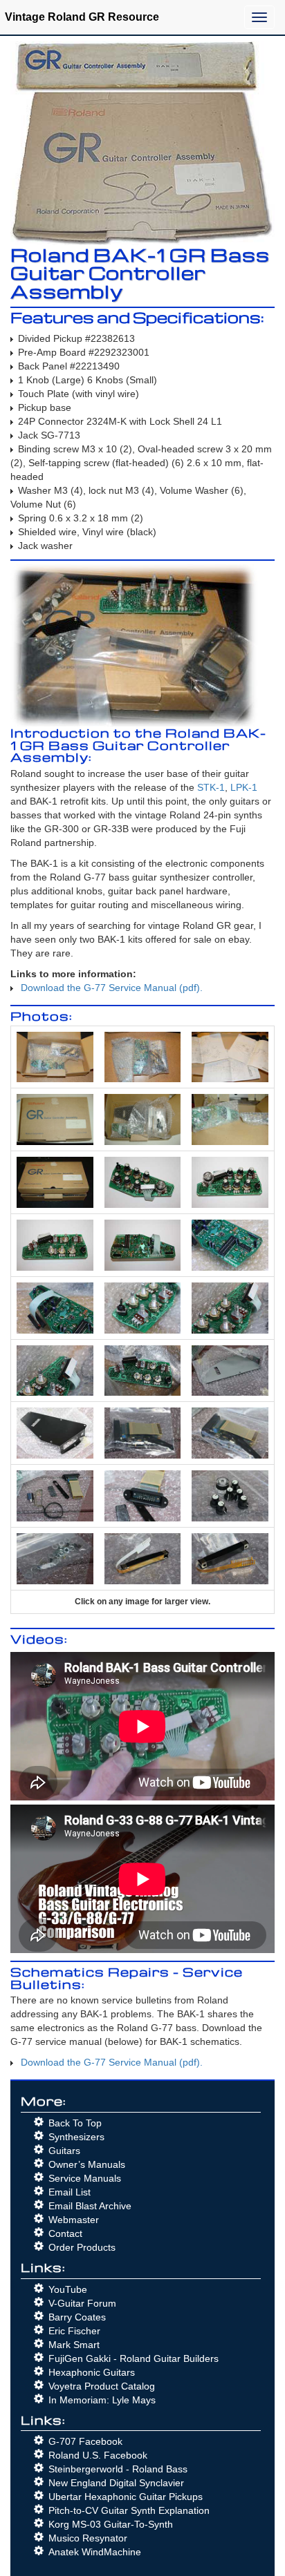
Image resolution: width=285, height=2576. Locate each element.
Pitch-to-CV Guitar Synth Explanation (129, 2510)
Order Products (82, 2247)
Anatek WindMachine (95, 2552)
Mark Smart (74, 2345)
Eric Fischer (74, 2331)
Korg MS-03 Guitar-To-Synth (111, 2524)
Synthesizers (76, 2137)
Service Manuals (85, 2178)
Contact (65, 2233)
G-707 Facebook (85, 2441)
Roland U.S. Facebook (98, 2455)
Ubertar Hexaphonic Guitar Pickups (126, 2497)
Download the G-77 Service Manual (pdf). (112, 988)
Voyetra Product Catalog (102, 2386)
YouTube (68, 2289)
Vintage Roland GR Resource (82, 17)
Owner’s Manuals (87, 2164)
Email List (70, 2192)
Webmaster (74, 2220)
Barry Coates (77, 2317)
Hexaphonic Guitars (92, 2372)
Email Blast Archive (90, 2206)
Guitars (64, 2151)
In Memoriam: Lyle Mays (102, 2400)
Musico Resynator (88, 2538)
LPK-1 (244, 787)
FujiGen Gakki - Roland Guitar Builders (134, 2358)
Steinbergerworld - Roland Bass (118, 2469)
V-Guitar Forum (82, 2303)
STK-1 (211, 787)
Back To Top (75, 2123)
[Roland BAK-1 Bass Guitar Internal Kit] (55, 1056)
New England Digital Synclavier (116, 2483)
